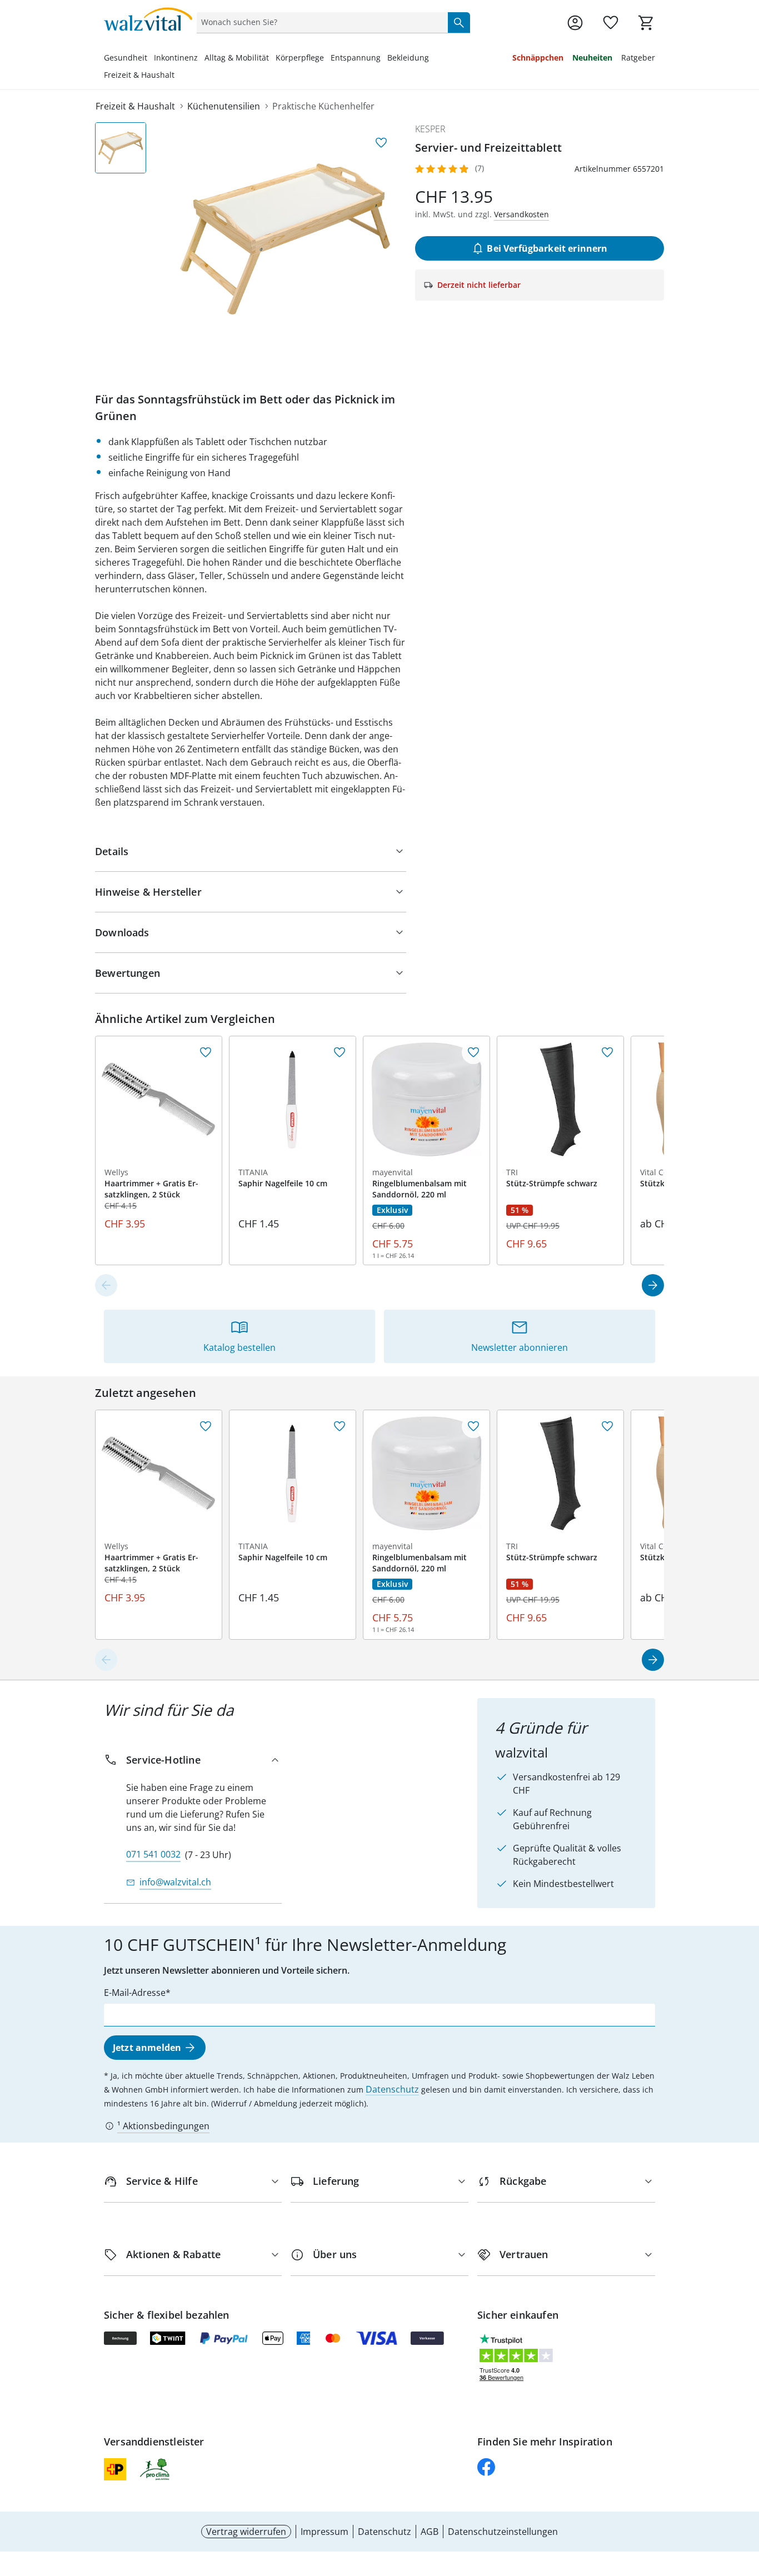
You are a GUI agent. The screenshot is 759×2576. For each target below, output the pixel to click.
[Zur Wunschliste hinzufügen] (381, 143)
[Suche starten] (459, 22)
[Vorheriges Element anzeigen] (106, 1285)
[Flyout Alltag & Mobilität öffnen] (272, 59)
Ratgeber (638, 58)
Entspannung (356, 58)
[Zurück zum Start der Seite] (746, 2496)
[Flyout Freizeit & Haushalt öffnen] (178, 76)
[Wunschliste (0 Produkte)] (611, 23)
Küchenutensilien (224, 106)
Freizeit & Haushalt (139, 75)
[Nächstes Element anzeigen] (653, 1285)
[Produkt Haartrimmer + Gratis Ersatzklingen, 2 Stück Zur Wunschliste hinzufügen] (206, 1052)
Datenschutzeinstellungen (503, 2532)
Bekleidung (408, 58)
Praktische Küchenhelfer (323, 106)
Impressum (324, 2532)
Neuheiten (592, 58)
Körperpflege (300, 58)
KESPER (430, 129)
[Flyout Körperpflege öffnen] (327, 59)
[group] (285, 239)
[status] (320, 22)
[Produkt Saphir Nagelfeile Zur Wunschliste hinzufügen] (339, 1052)
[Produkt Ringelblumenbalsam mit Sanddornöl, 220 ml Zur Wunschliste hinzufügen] (473, 1052)
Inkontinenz (176, 58)
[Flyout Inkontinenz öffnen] (201, 59)
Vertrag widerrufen (246, 2532)
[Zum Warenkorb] (646, 23)
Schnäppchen (538, 58)
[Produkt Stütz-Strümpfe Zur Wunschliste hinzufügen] (607, 1052)
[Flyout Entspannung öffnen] (384, 59)
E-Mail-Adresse (135, 1993)
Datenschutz (392, 2089)
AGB (430, 2532)
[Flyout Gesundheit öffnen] (151, 59)
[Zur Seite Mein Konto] (575, 23)
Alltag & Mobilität (237, 58)
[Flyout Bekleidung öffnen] (432, 59)
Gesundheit (126, 58)
